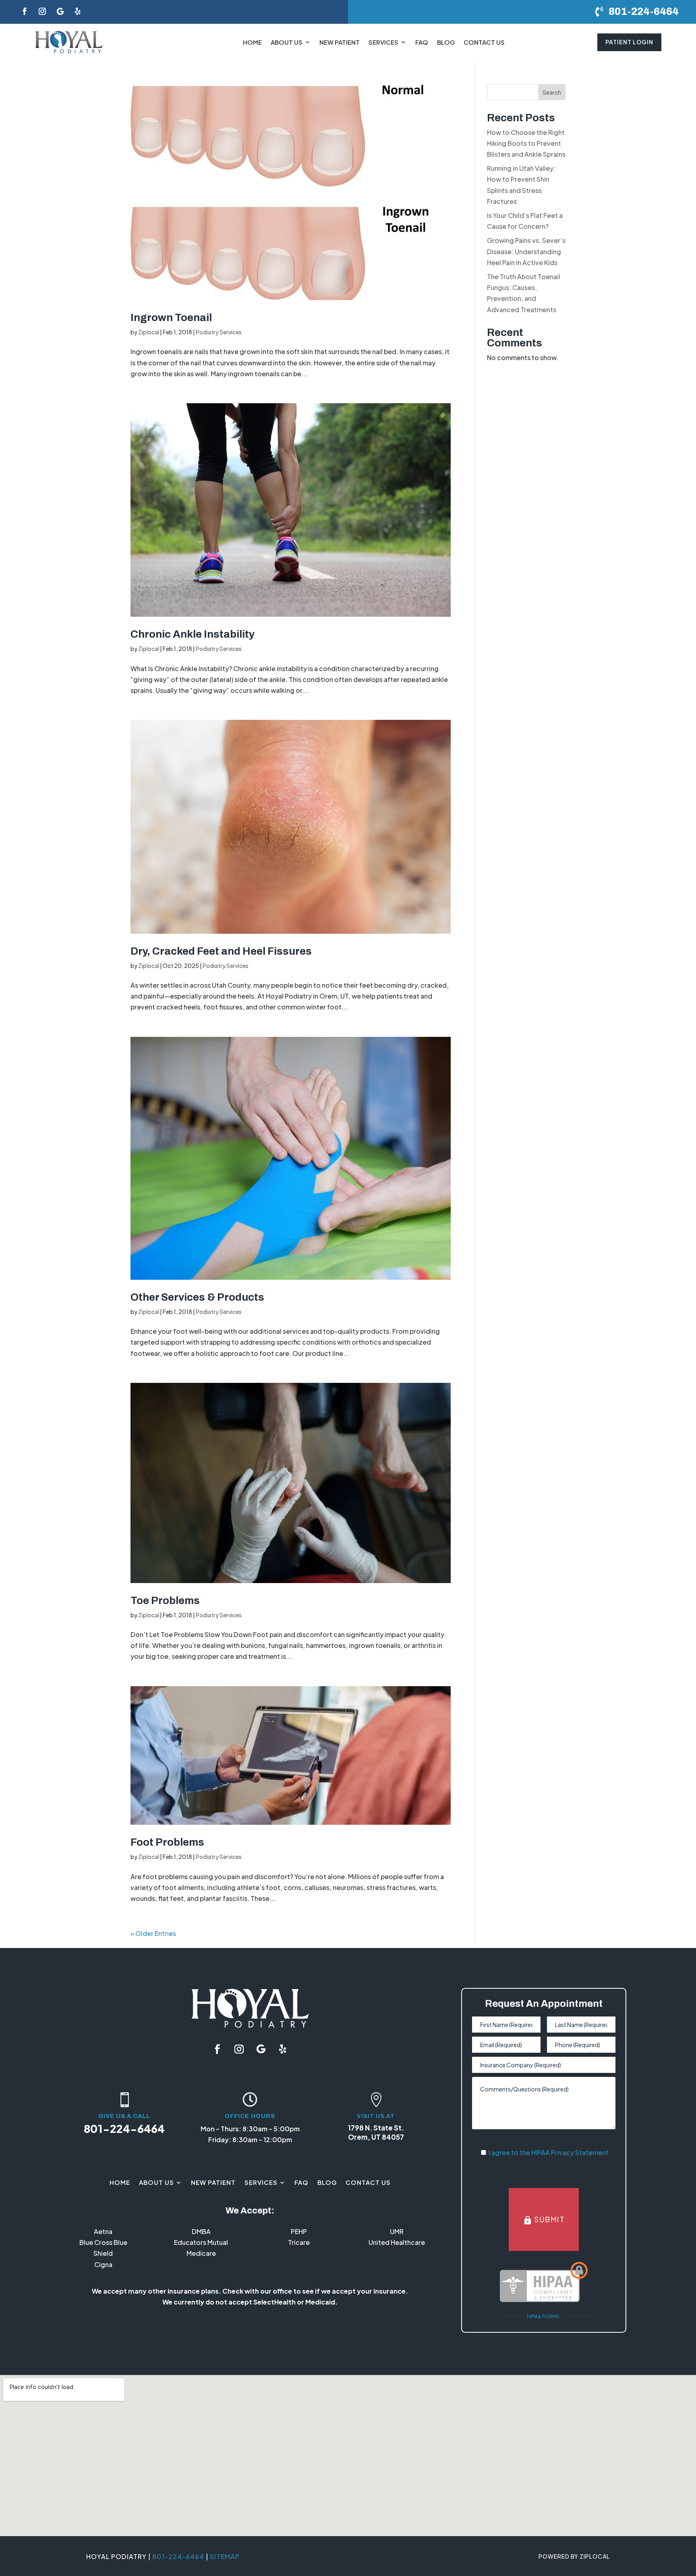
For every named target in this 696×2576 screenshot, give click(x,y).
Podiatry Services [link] (219, 332)
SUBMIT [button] (544, 2220)
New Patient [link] (340, 42)
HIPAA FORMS (543, 2316)
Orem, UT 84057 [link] (376, 2137)
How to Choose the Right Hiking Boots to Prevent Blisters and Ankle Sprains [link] (526, 143)
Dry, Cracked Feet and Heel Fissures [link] (221, 951)
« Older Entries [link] (153, 1933)
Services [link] (383, 42)
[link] (69, 42)
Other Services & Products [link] (197, 1297)
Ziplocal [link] (149, 332)
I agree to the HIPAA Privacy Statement (549, 2152)
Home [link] (252, 42)
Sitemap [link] (225, 2556)
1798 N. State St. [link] (376, 2128)
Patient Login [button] (629, 42)
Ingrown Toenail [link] (171, 317)
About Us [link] (287, 42)
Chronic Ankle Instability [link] (193, 634)
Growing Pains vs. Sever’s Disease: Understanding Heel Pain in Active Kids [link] (526, 251)
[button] (25, 11)
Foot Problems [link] (167, 1842)
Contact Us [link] (484, 42)
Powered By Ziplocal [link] (574, 2556)
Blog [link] (446, 42)
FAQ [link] (422, 42)
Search (552, 92)
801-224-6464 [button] (644, 11)
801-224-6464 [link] (124, 2128)
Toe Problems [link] (165, 1600)
